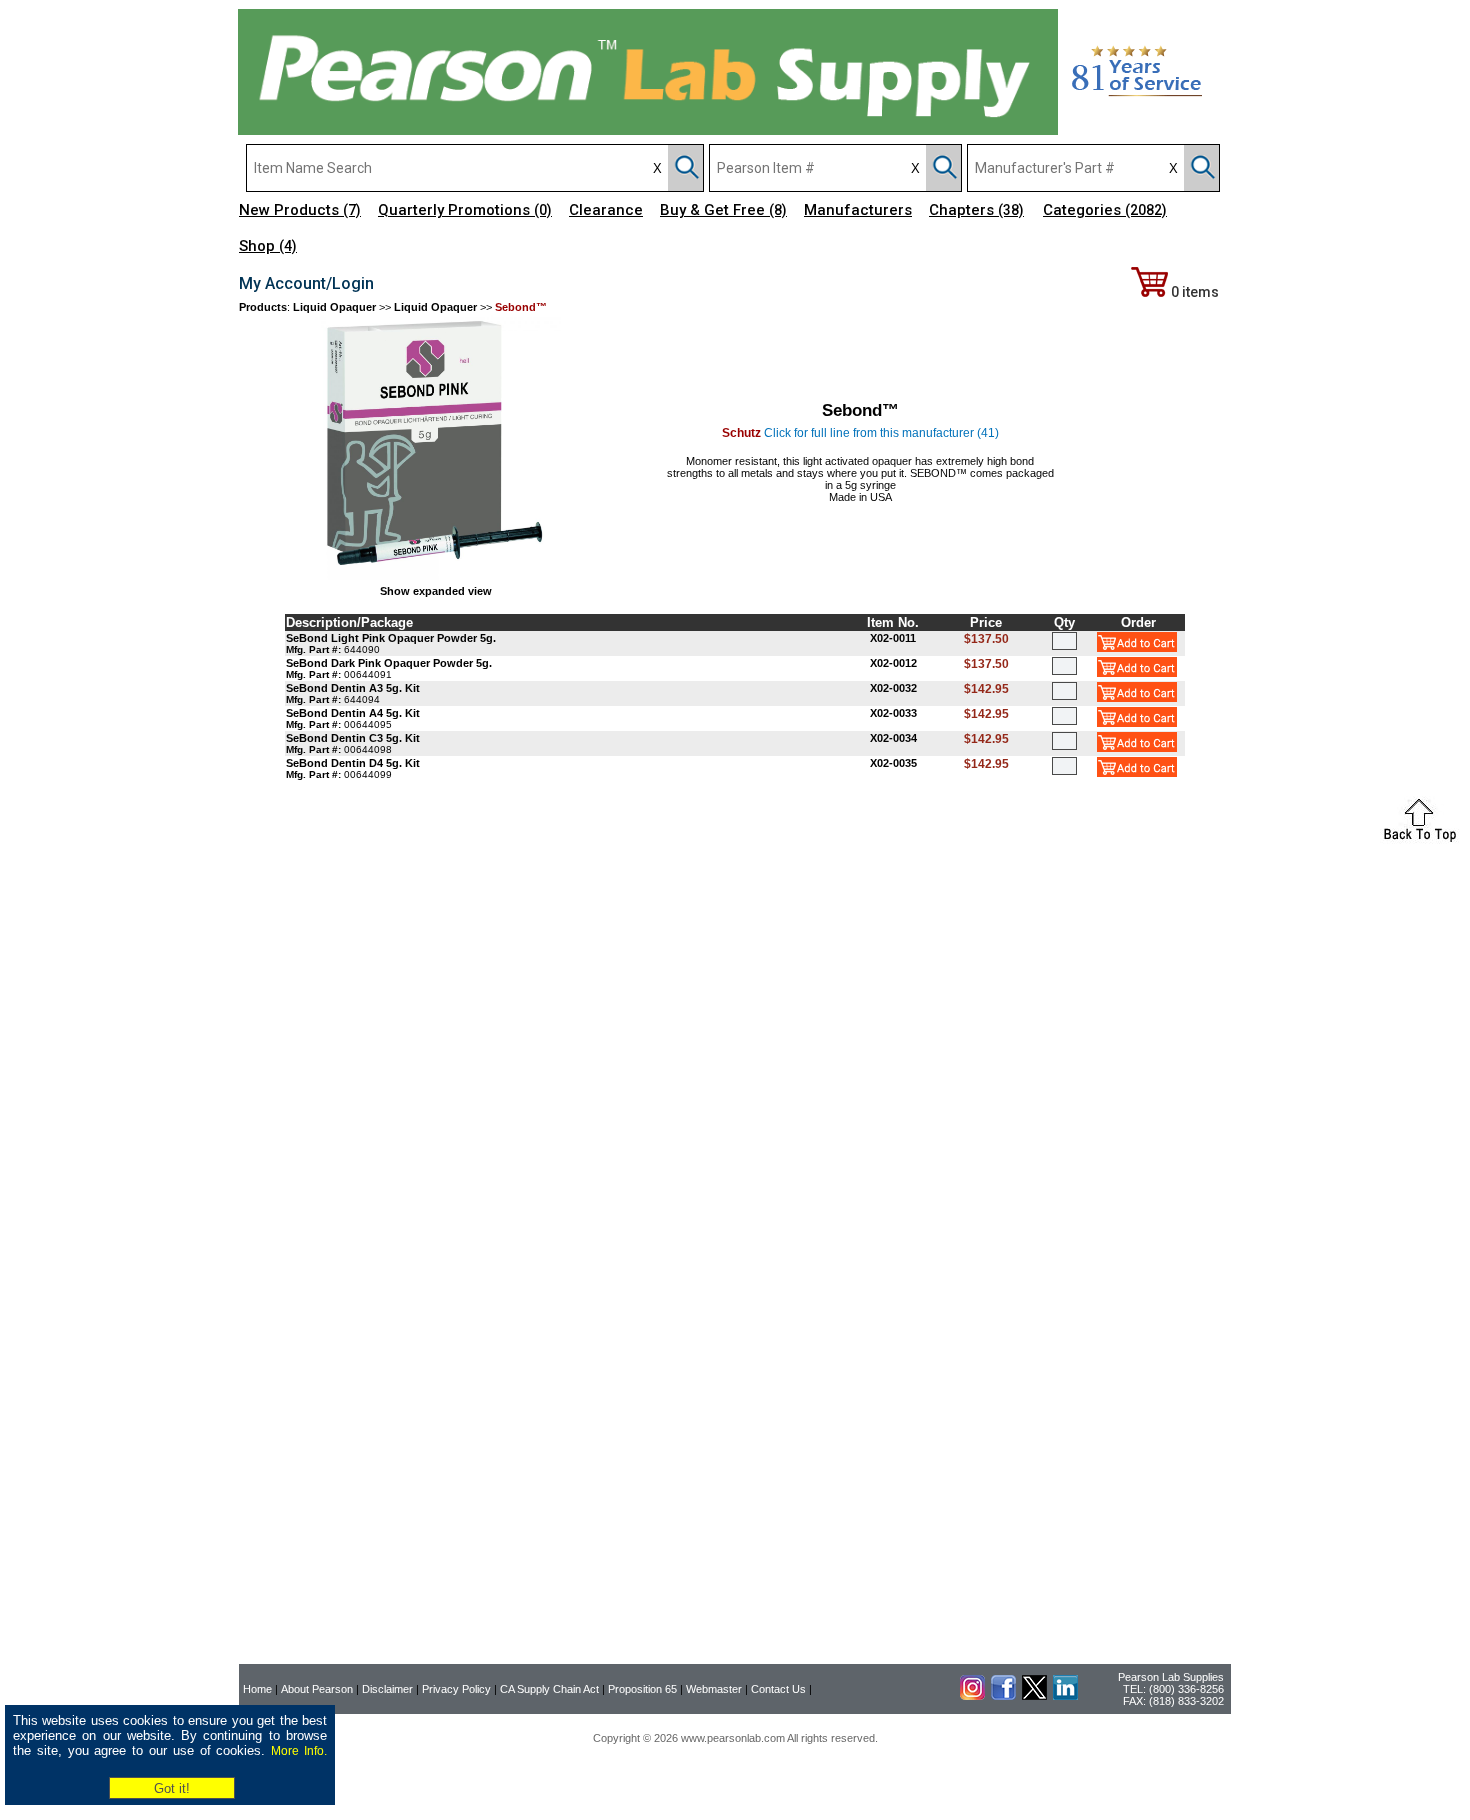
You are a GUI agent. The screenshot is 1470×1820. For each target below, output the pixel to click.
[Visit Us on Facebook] (1003, 1696)
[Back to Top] (1420, 840)
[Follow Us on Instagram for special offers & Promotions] (972, 1696)
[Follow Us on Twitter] (1034, 1696)
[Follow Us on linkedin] (1065, 1696)
